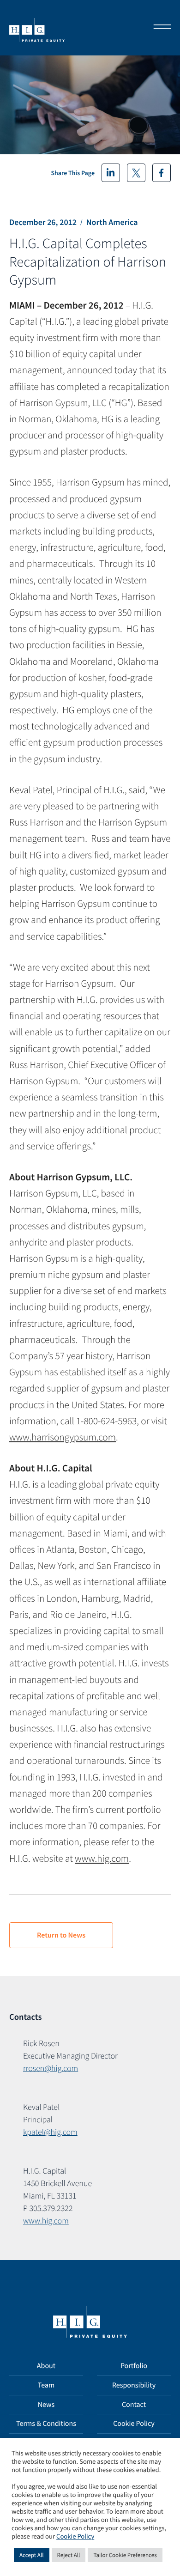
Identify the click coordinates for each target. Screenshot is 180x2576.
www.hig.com (102, 1858)
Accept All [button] (32, 2555)
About (46, 2366)
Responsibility (134, 2385)
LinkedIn (111, 173)
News (46, 2405)
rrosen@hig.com (51, 2068)
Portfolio (134, 2366)
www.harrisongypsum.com (63, 1437)
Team (46, 2385)
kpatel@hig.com (50, 2132)
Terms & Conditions (46, 2424)
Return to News (61, 1935)
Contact (134, 2405)
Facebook (162, 173)
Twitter (136, 173)
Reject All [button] (69, 2555)
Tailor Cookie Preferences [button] (125, 2555)
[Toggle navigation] (159, 28)
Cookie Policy (134, 2424)
